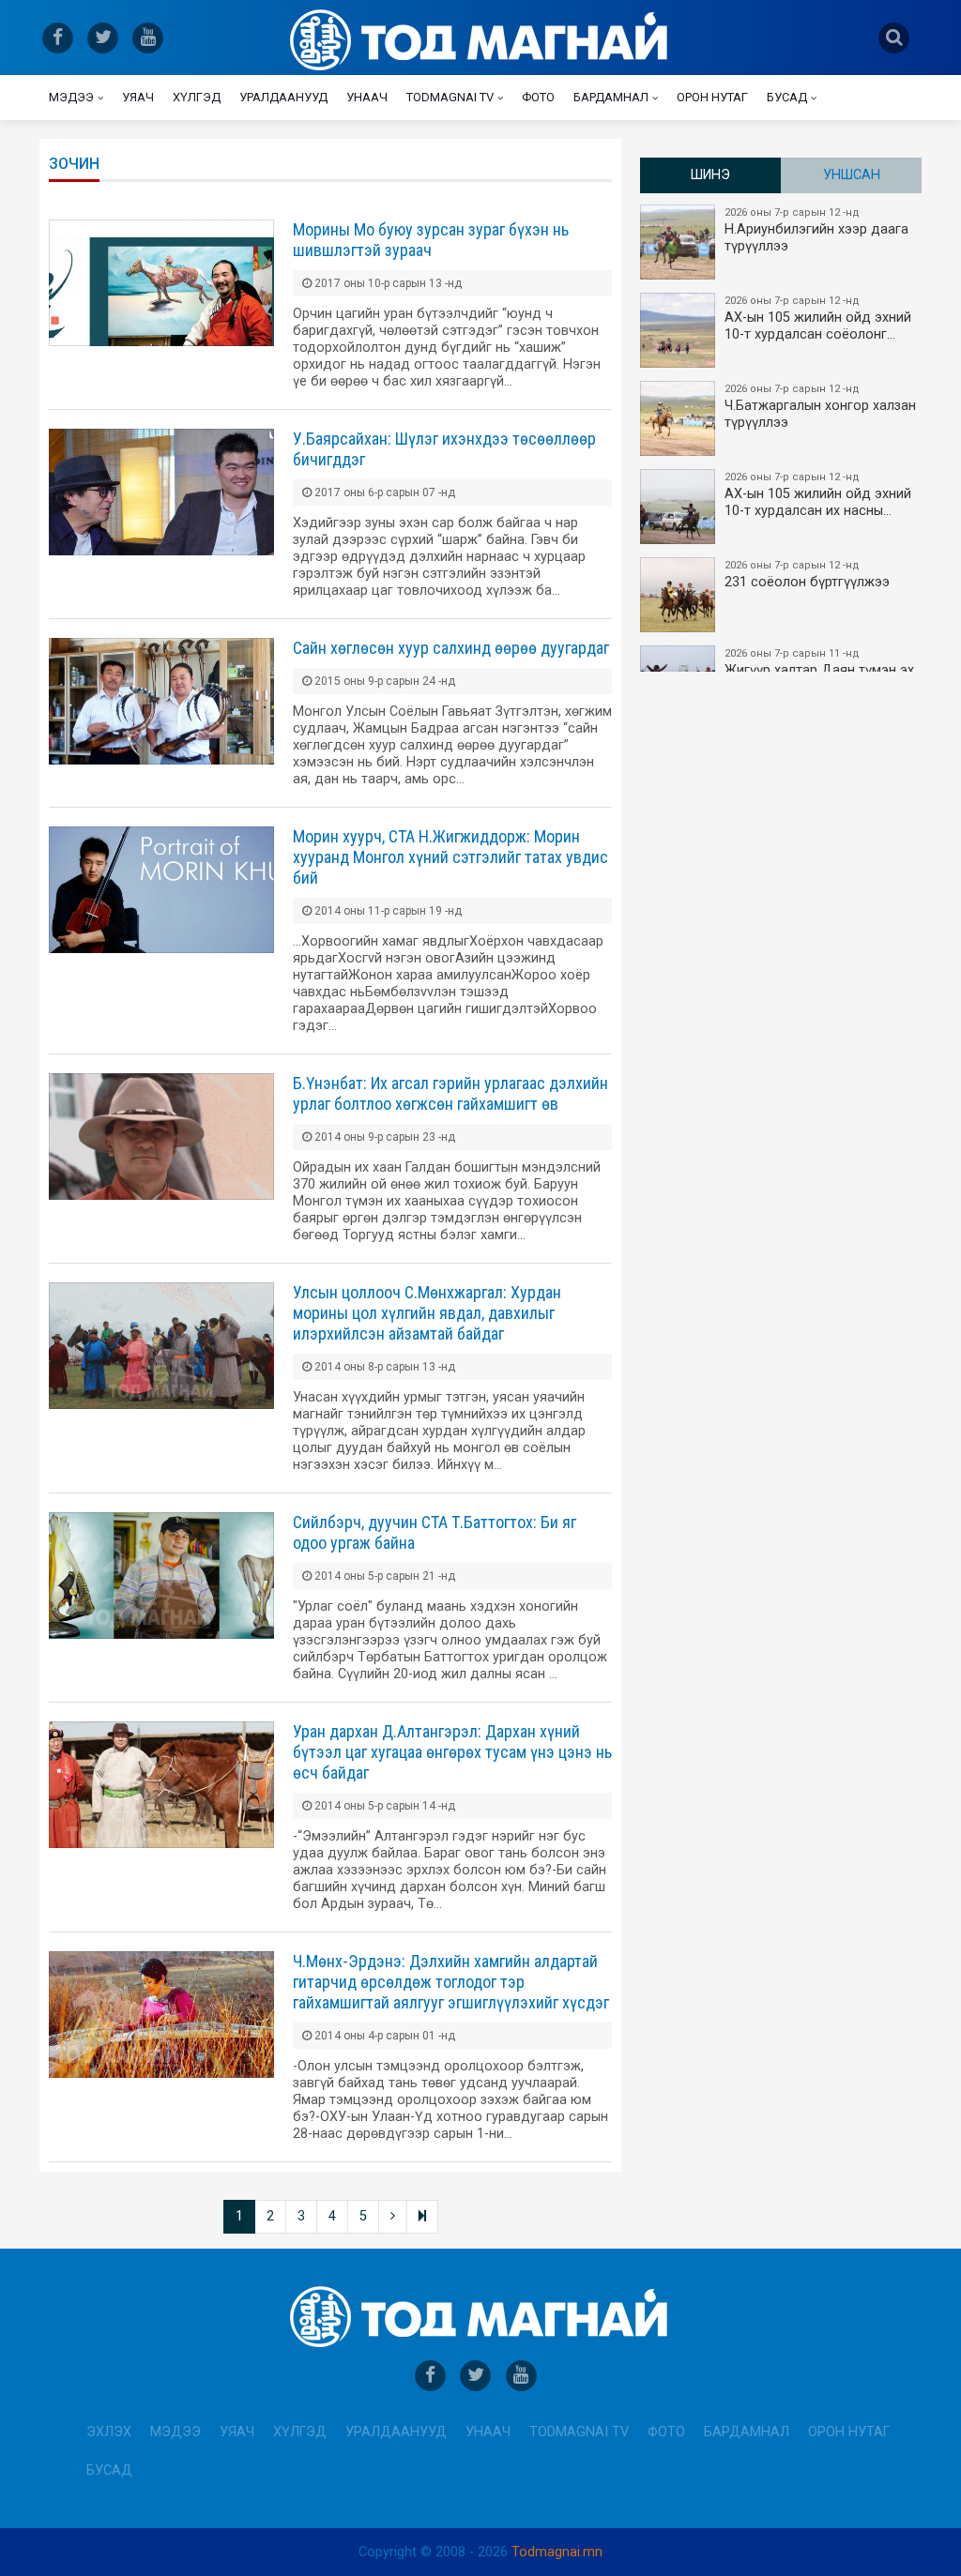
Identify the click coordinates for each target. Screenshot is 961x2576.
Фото (538, 97)
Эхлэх (109, 2432)
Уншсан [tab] (852, 175)
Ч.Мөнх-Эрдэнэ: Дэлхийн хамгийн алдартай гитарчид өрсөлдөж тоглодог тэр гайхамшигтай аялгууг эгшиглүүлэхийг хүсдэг (451, 1982)
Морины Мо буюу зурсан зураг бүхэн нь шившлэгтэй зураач (431, 240)
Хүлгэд (197, 97)
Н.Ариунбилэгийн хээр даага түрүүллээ (816, 230)
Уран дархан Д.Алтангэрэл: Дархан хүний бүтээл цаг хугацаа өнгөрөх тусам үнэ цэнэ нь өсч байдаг (452, 1752)
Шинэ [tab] (710, 175)
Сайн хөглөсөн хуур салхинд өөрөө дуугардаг (451, 648)
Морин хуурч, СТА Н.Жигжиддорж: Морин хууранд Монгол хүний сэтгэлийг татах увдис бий (450, 857)
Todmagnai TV (450, 97)
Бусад (787, 97)
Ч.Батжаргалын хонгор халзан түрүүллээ (820, 407)
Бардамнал (611, 97)
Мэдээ (71, 97)
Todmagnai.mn (557, 2552)
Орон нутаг (712, 97)
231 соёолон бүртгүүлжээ (807, 575)
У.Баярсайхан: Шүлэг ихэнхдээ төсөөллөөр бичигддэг (444, 449)
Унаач (367, 97)
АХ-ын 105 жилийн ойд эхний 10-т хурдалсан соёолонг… (818, 318)
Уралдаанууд (283, 97)
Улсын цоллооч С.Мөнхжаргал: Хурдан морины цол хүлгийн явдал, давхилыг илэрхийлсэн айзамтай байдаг (427, 1313)
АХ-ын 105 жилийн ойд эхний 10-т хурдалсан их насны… (818, 495)
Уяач (138, 97)
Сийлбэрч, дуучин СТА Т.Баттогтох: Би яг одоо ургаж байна (435, 1532)
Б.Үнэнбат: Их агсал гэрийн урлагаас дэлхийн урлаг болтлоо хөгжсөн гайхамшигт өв (450, 1093)
